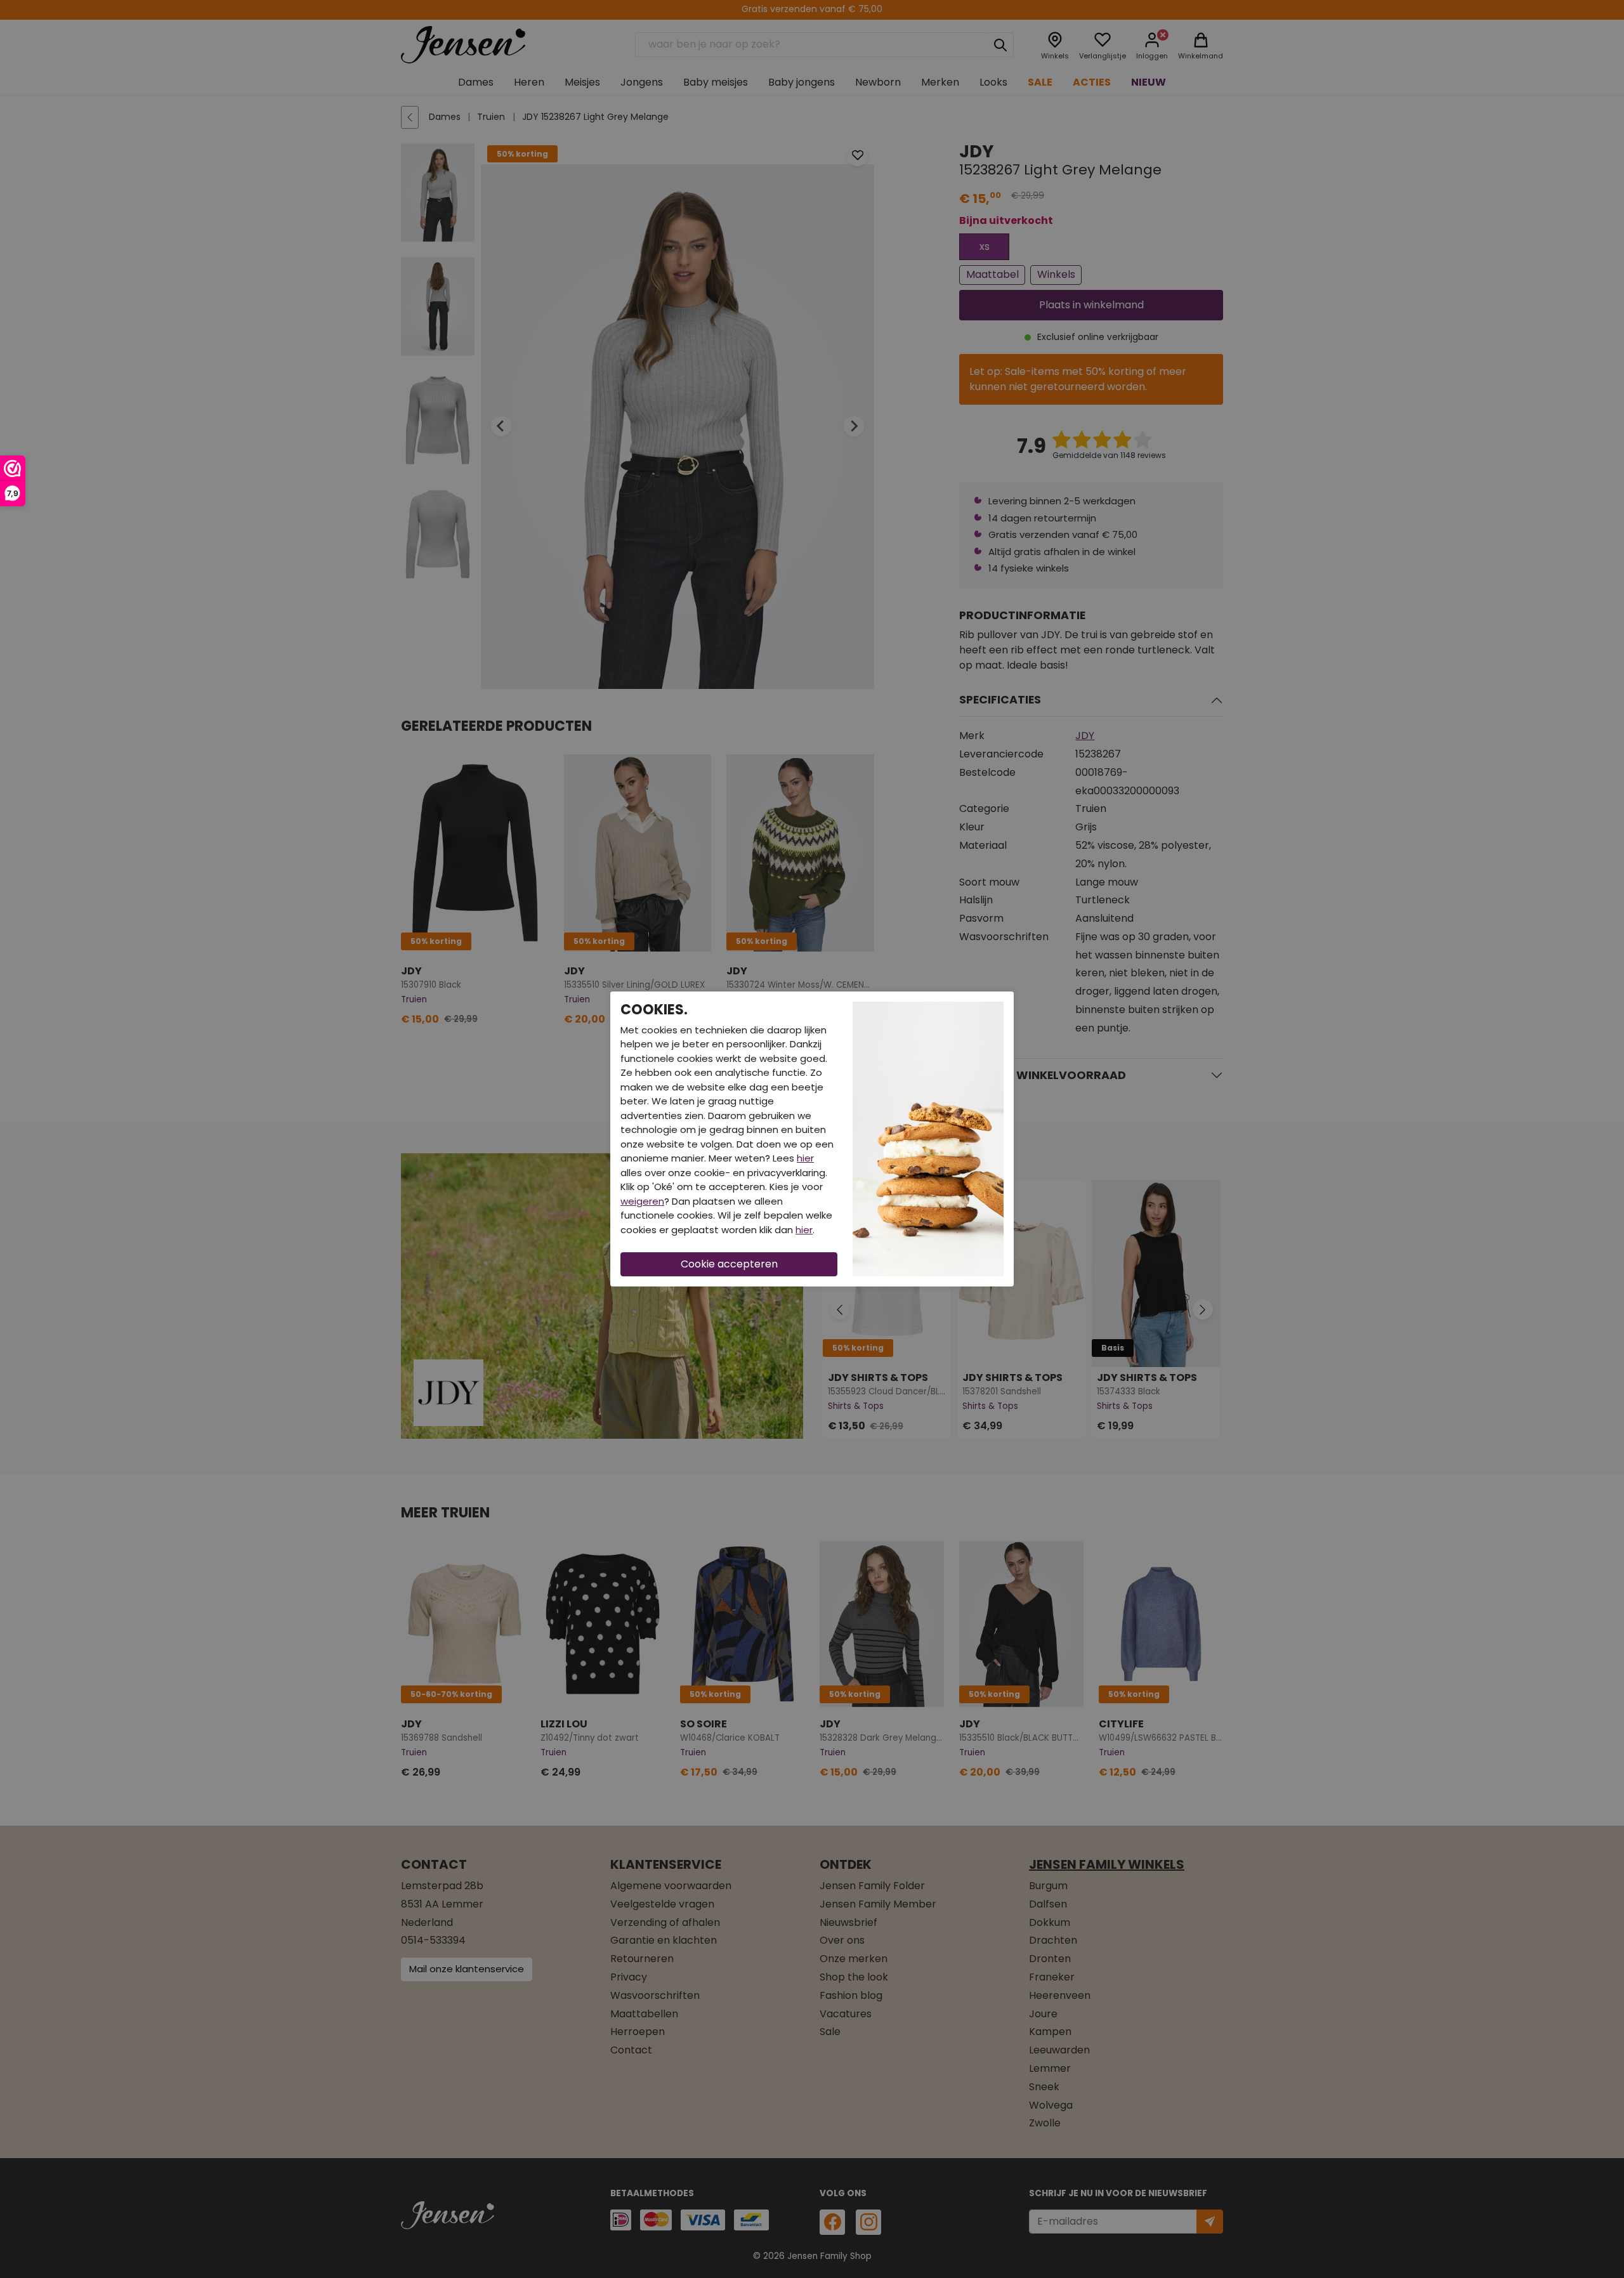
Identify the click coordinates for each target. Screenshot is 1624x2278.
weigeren (642, 1201)
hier (805, 1158)
